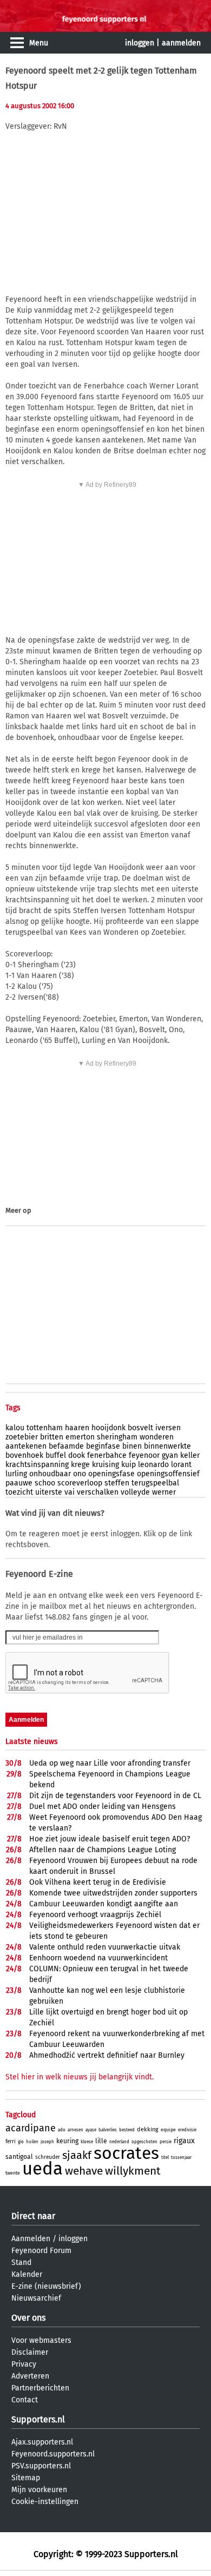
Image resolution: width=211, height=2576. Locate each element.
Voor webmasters (41, 2340)
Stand (21, 2263)
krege (80, 1465)
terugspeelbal (155, 1483)
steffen (117, 1483)
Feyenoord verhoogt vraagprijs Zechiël (95, 1915)
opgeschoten (144, 2142)
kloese (87, 2142)
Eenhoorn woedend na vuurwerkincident (98, 1958)
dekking (148, 2129)
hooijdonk (108, 1428)
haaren (77, 1428)
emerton (80, 1437)
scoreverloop (80, 1483)
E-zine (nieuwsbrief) (46, 2286)
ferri (11, 2142)
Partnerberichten (40, 2388)
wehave (84, 2171)
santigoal (19, 2157)
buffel (56, 1455)
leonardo (153, 1465)
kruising (105, 1465)
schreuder (48, 2157)
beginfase (103, 1446)
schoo (45, 1483)
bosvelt (140, 1428)
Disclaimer (30, 2352)
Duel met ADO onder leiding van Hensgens (103, 1806)
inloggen (140, 43)
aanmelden (181, 43)
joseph (47, 2142)
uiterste (49, 1492)
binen (132, 1446)
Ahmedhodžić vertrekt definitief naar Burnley (107, 2055)
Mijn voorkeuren (39, 2490)
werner (164, 1492)
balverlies (108, 2130)
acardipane (31, 2128)
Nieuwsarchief (36, 2298)
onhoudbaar (50, 1474)
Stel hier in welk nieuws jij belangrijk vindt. (80, 2077)
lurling (16, 1474)
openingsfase (111, 1474)
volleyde (135, 1492)
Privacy (24, 2364)
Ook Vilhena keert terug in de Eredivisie (98, 1882)
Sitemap (26, 2478)
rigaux (184, 2141)
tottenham (45, 1428)
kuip (128, 1465)
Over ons (28, 2318)
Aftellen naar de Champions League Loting (103, 1850)
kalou (15, 1428)
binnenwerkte (167, 1446)
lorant (181, 1465)
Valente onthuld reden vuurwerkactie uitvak (105, 1947)
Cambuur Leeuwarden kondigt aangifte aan (104, 1904)
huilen (32, 2142)
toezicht (19, 1492)
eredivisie (187, 2130)
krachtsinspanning (37, 1465)
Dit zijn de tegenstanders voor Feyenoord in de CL (115, 1796)
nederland (119, 2142)
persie (166, 2142)
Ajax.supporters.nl (42, 2442)
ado (62, 2130)
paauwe (19, 1483)
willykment (133, 2171)
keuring (67, 2141)
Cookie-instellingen (45, 2502)
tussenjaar (181, 2158)
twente (13, 2173)
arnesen (75, 2130)
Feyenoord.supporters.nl (53, 2454)
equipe (168, 2130)
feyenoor (144, 1455)
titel (165, 2158)
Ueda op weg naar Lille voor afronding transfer (110, 1763)
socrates (126, 2153)
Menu (39, 43)
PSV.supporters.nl (41, 2466)
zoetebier (22, 1437)
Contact (25, 2400)
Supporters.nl (38, 2419)
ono (80, 1474)
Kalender (27, 2274)
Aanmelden (31, 2239)
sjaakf (77, 2155)
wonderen (157, 1437)
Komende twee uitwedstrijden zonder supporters (113, 1893)
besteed (127, 2130)
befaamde (66, 1446)
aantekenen (26, 1446)
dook (77, 1455)
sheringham (117, 1437)
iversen (168, 1428)
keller (190, 1455)
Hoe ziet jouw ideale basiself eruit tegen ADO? (110, 1839)
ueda (42, 2169)
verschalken (98, 1492)
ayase (91, 2130)
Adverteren (30, 2376)
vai (70, 1492)
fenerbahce (107, 1455)
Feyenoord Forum (41, 2251)
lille (101, 2141)
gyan (170, 1455)
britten (52, 1437)
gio (21, 2142)
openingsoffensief (168, 1474)
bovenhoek (24, 1455)
